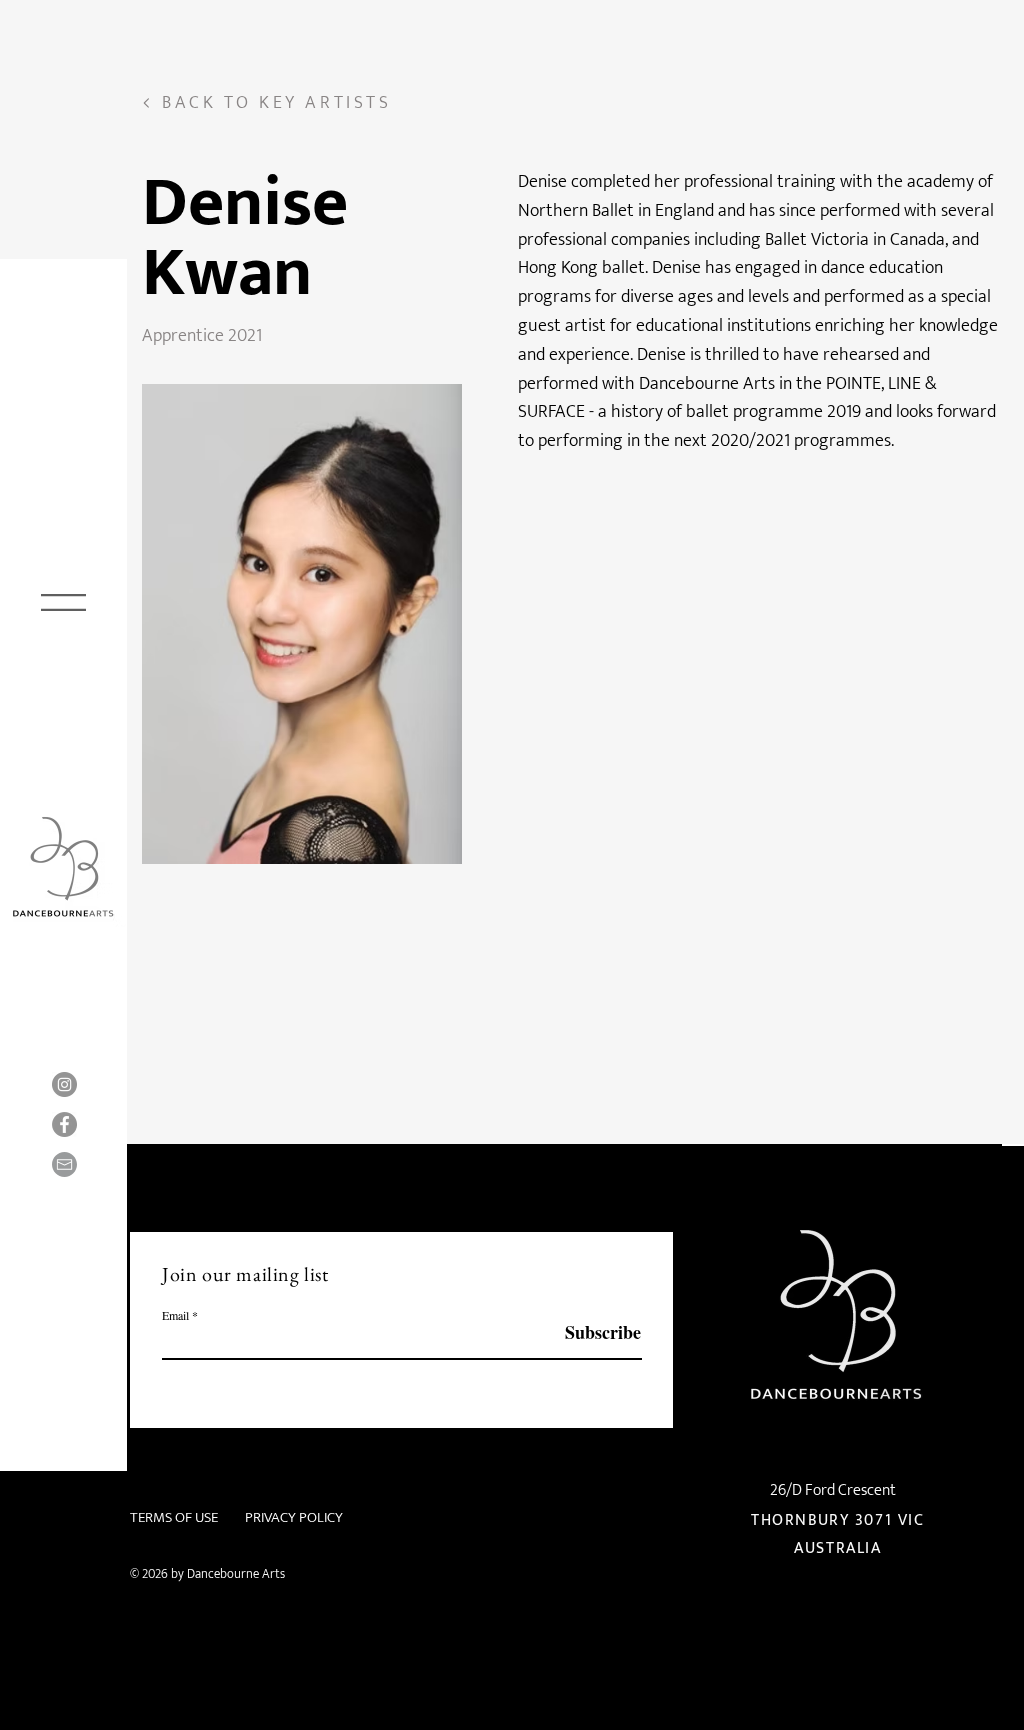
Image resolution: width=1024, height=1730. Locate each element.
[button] (63, 602)
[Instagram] (64, 1084)
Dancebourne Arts (236, 1574)
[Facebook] (64, 1124)
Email (175, 1315)
